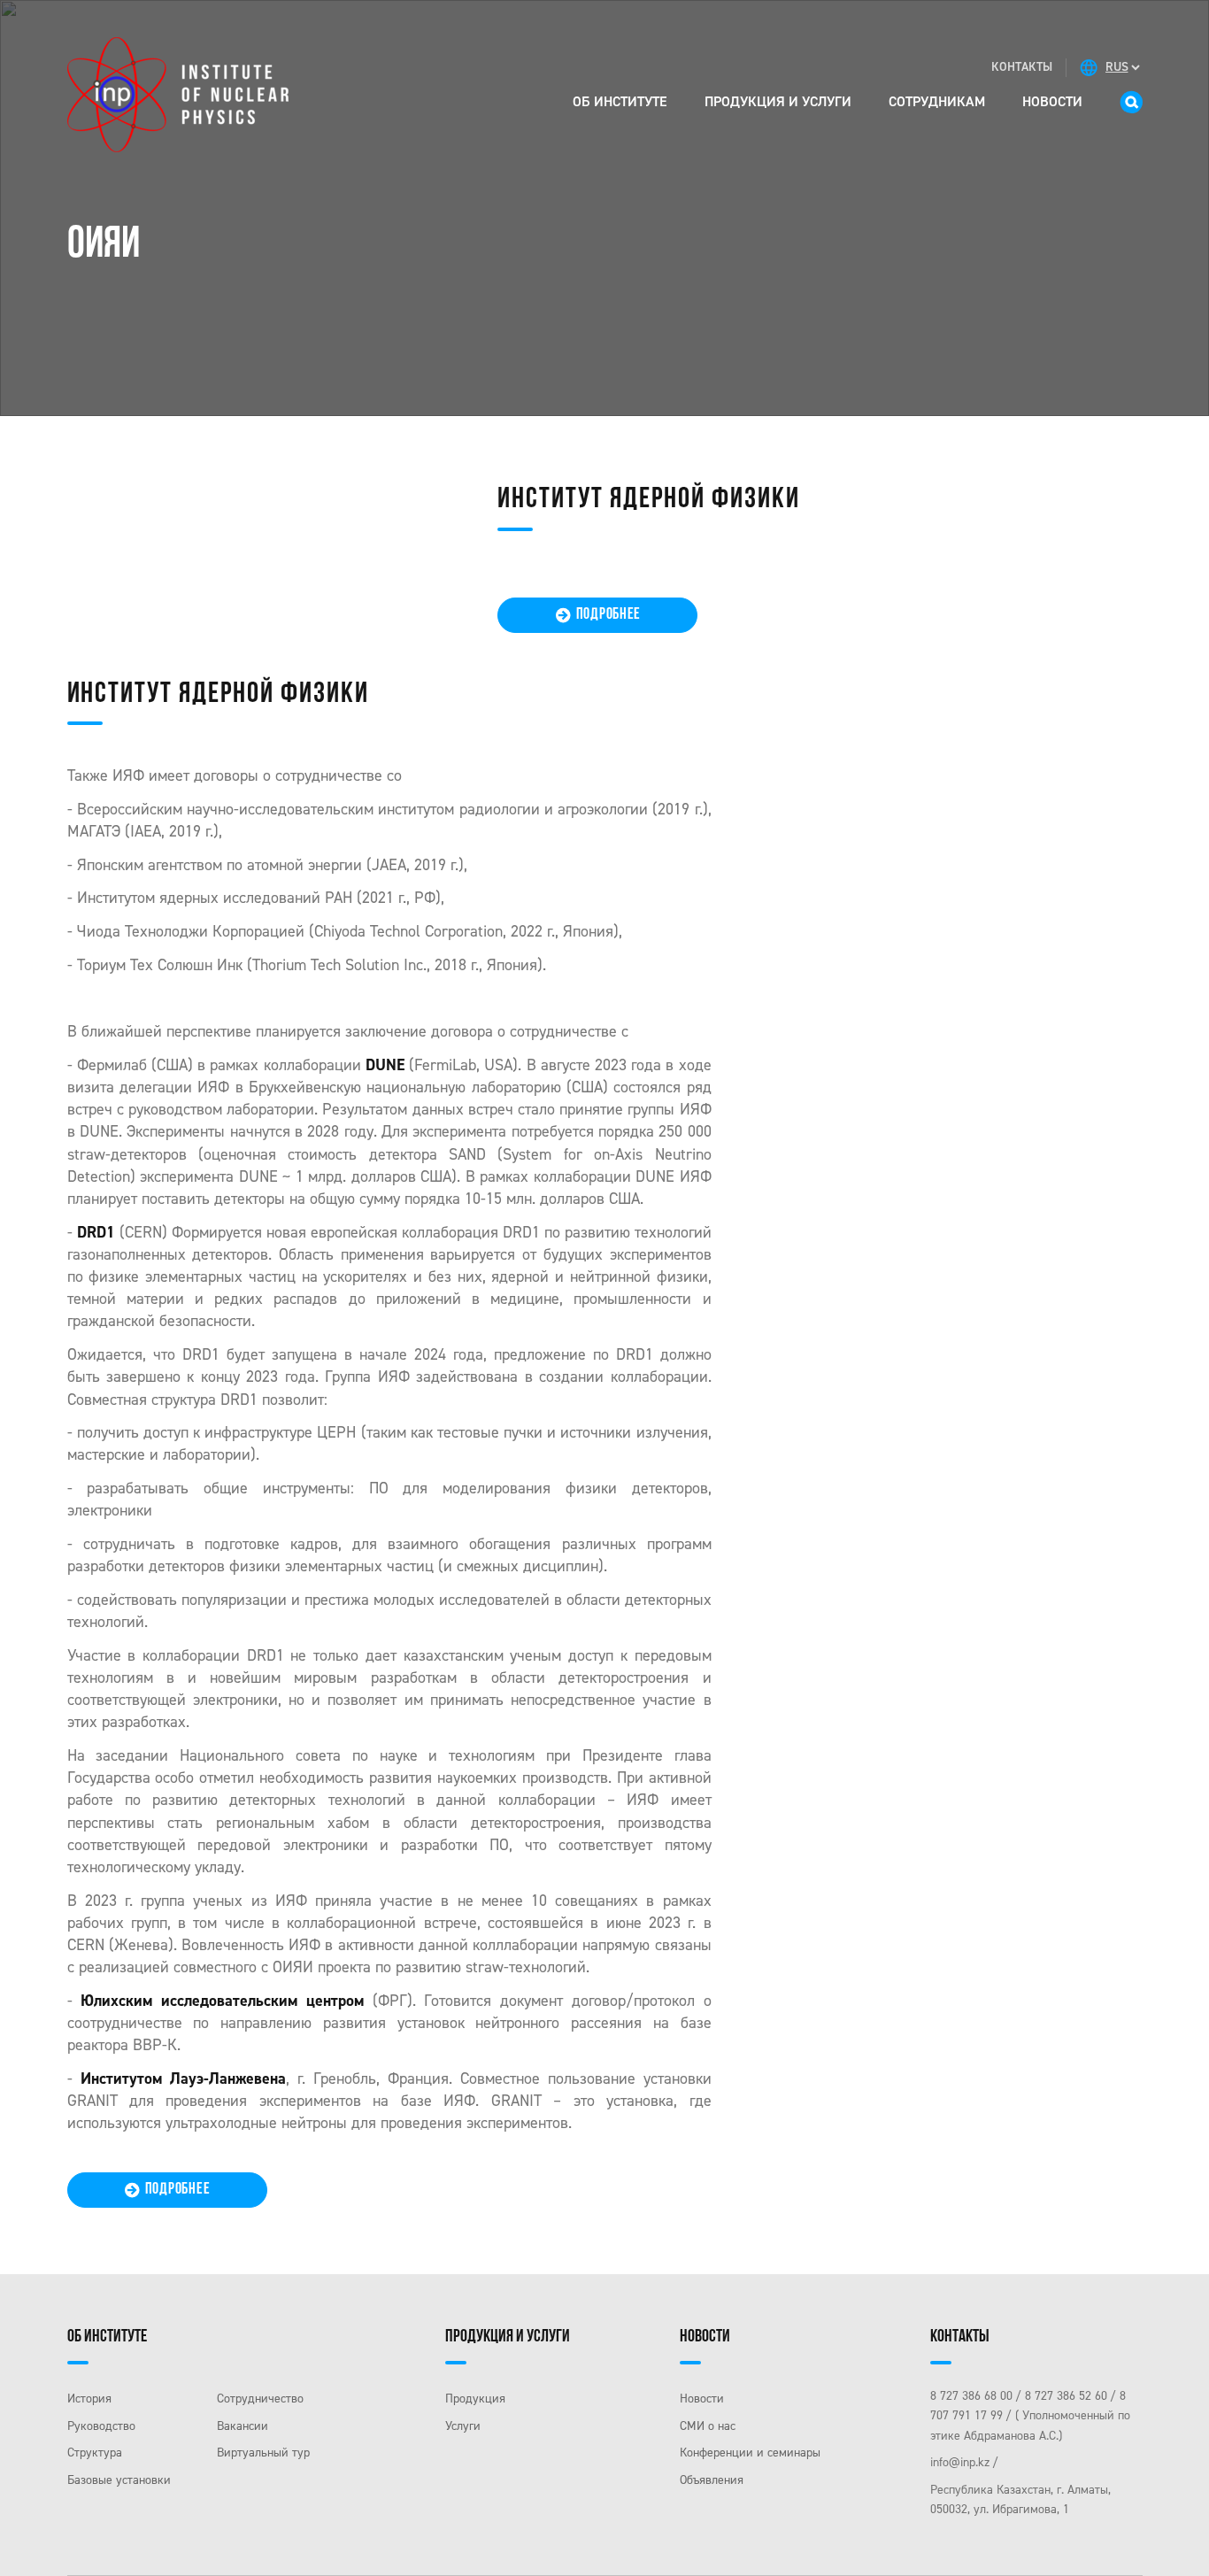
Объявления (712, 2480)
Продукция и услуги (778, 101)
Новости (1052, 101)
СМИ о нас (708, 2426)
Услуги (463, 2426)
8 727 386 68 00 (971, 2396)
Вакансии (243, 2426)
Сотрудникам (937, 101)
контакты (1022, 67)
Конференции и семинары (750, 2453)
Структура (95, 2453)
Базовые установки (119, 2480)
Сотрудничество (260, 2399)
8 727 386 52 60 (1066, 2396)
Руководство (101, 2426)
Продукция (475, 2399)
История (89, 2399)
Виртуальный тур (263, 2453)
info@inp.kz (960, 2462)
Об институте (620, 101)
